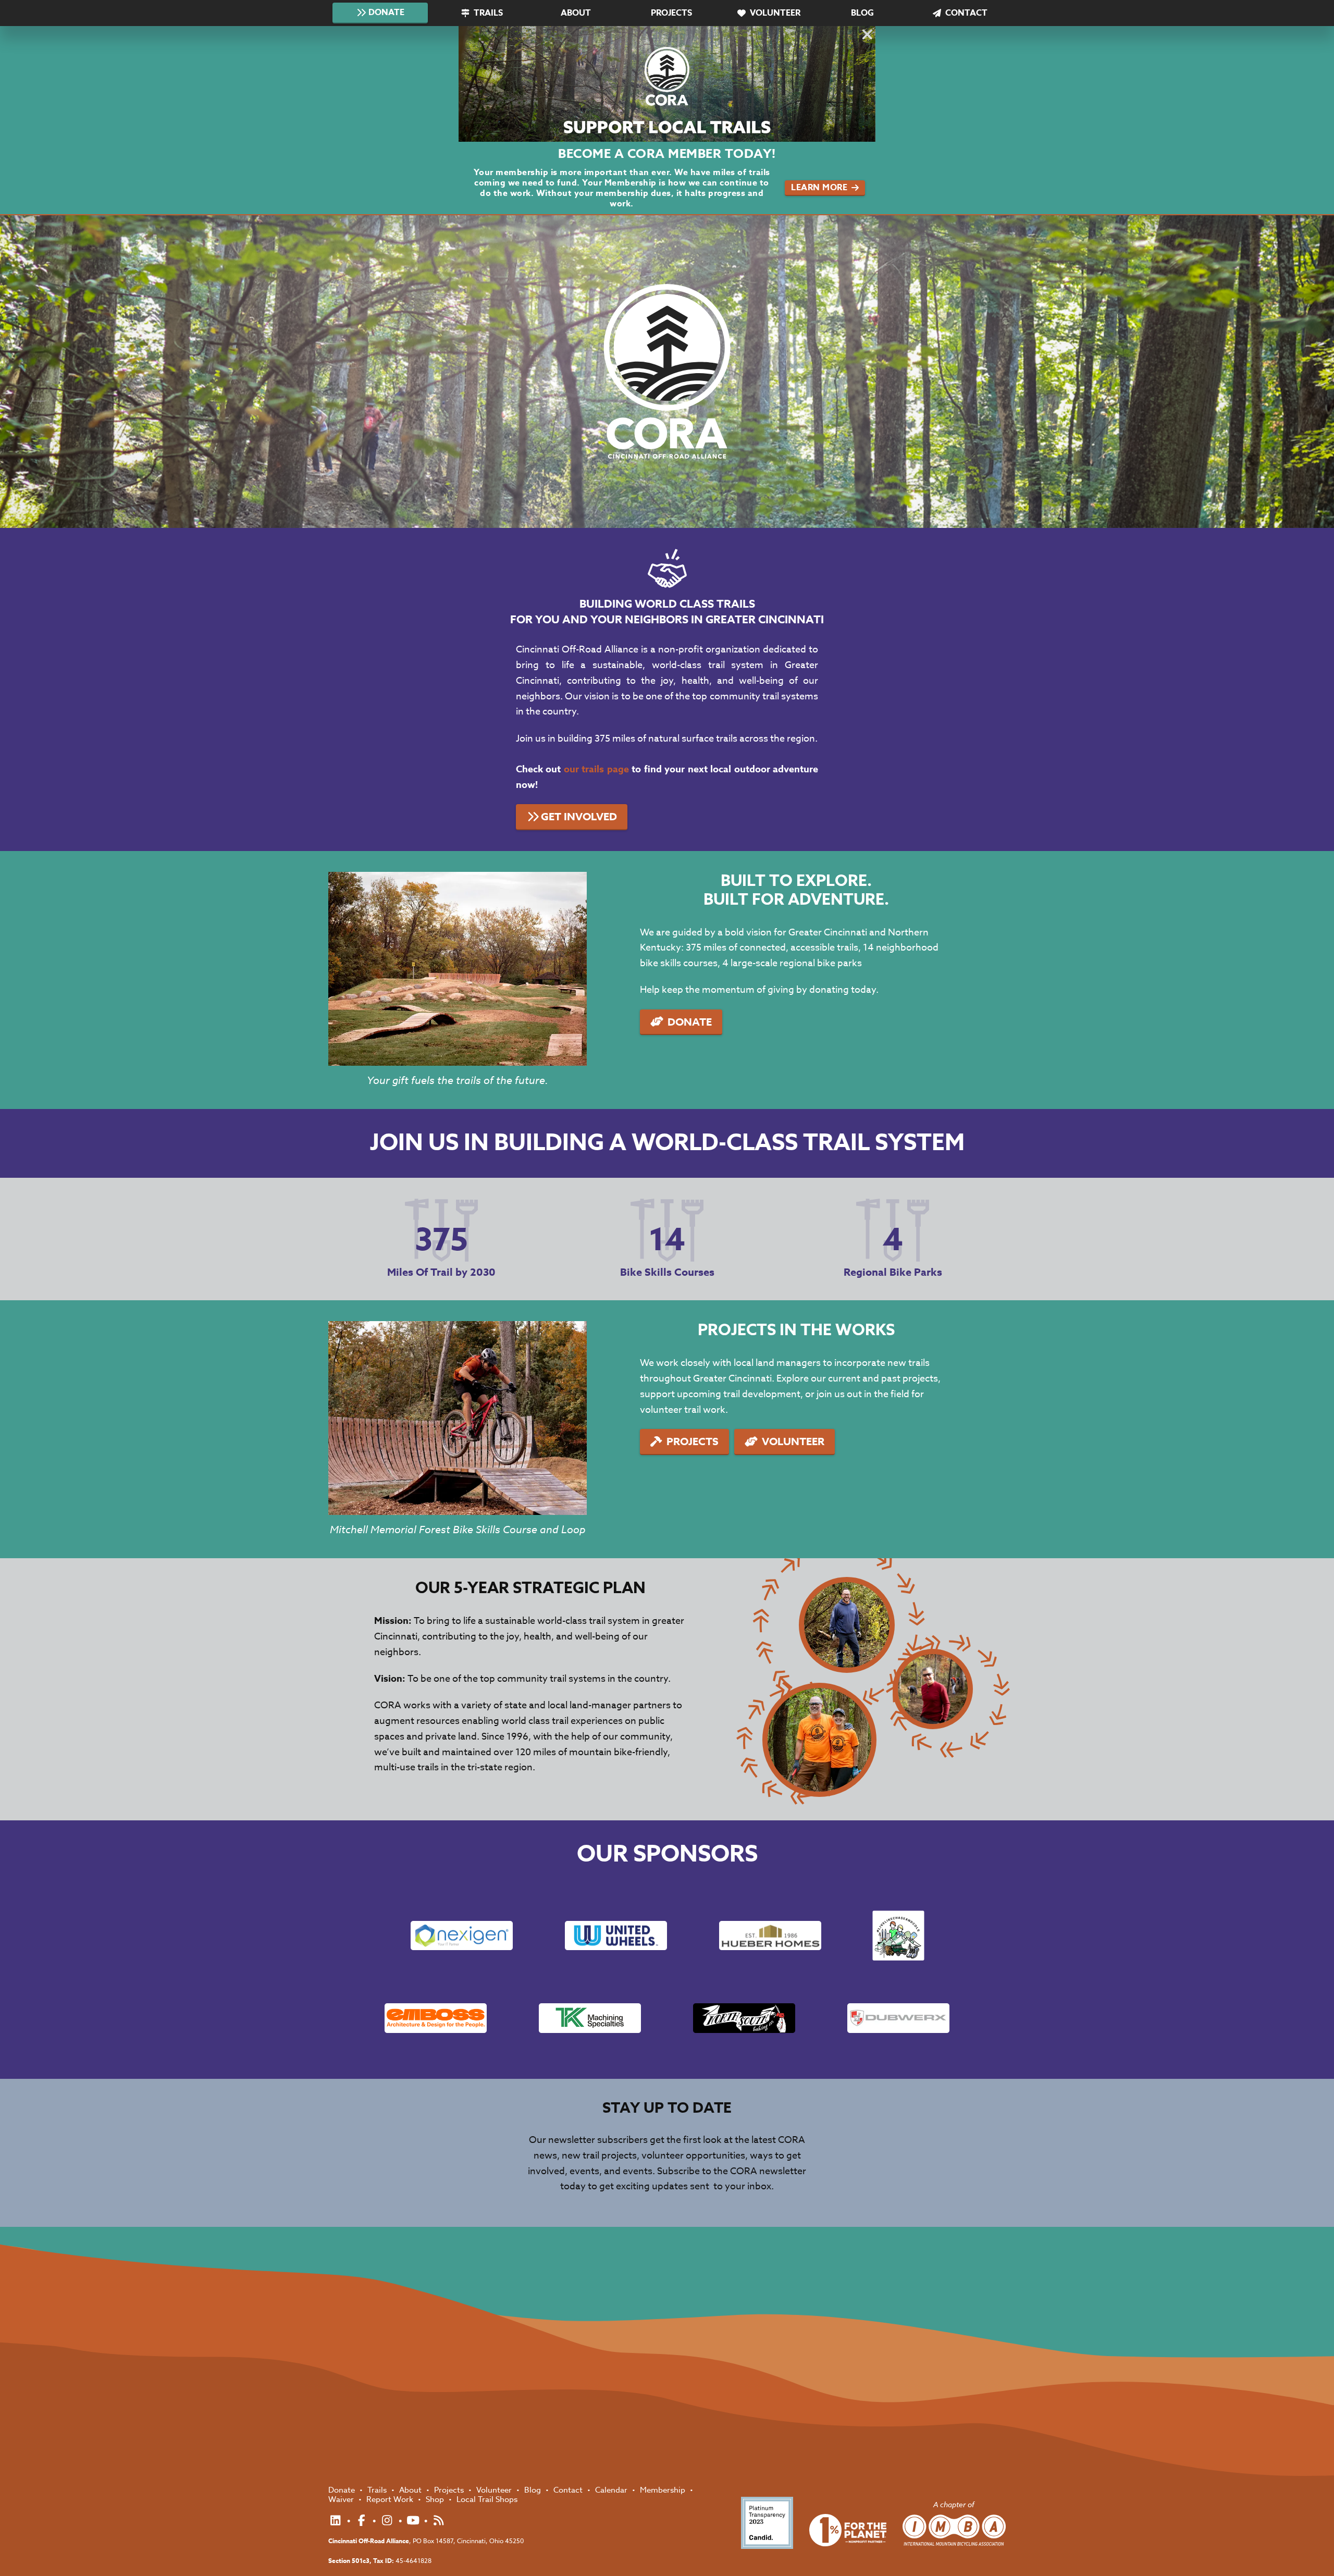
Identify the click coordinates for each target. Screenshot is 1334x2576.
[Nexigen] (462, 1936)
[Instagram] (388, 2521)
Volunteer (775, 13)
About (576, 13)
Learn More (819, 188)
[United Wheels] (616, 1936)
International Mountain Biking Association (954, 2530)
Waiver (342, 2499)
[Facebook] (363, 2521)
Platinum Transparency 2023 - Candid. (767, 2523)
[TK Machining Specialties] (590, 2018)
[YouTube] (415, 2521)
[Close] (866, 36)
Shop (436, 2499)
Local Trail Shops (487, 2499)
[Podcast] (439, 2521)
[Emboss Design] (436, 2018)
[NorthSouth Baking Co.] (744, 2018)
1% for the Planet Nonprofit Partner (848, 2530)
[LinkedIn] (337, 2521)
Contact (966, 13)
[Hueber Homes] (770, 1936)
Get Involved (579, 816)
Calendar (612, 2490)
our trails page (596, 769)
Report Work (391, 2499)
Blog (862, 13)
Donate (386, 13)
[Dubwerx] (898, 2018)
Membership (664, 2490)
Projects (671, 13)
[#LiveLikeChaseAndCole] (898, 1936)
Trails (488, 13)
